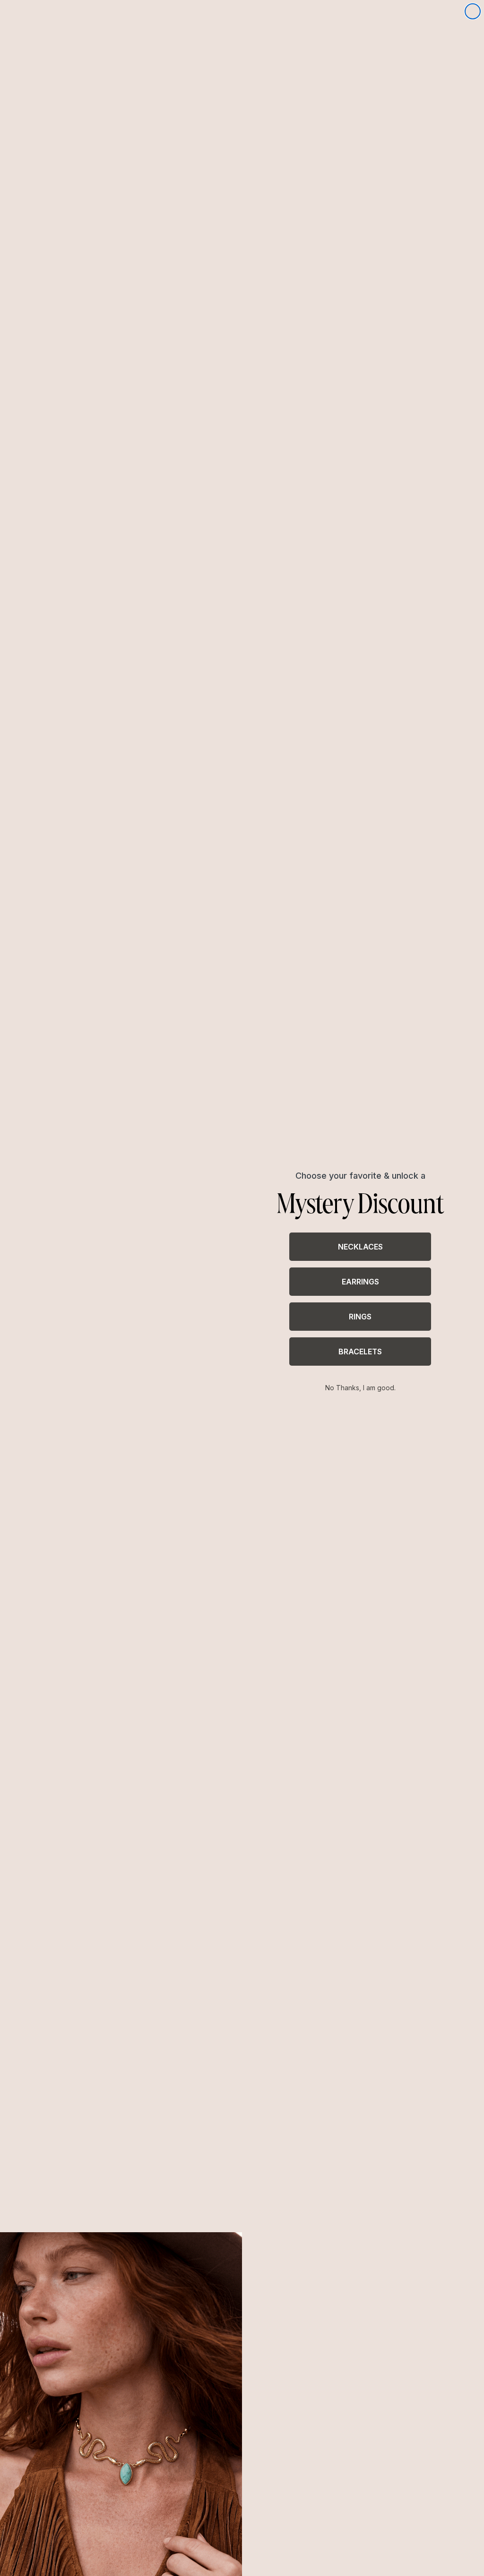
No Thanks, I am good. (360, 1388)
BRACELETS (360, 1352)
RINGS (360, 1317)
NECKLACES (360, 1247)
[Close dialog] (473, 11)
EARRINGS (360, 1282)
